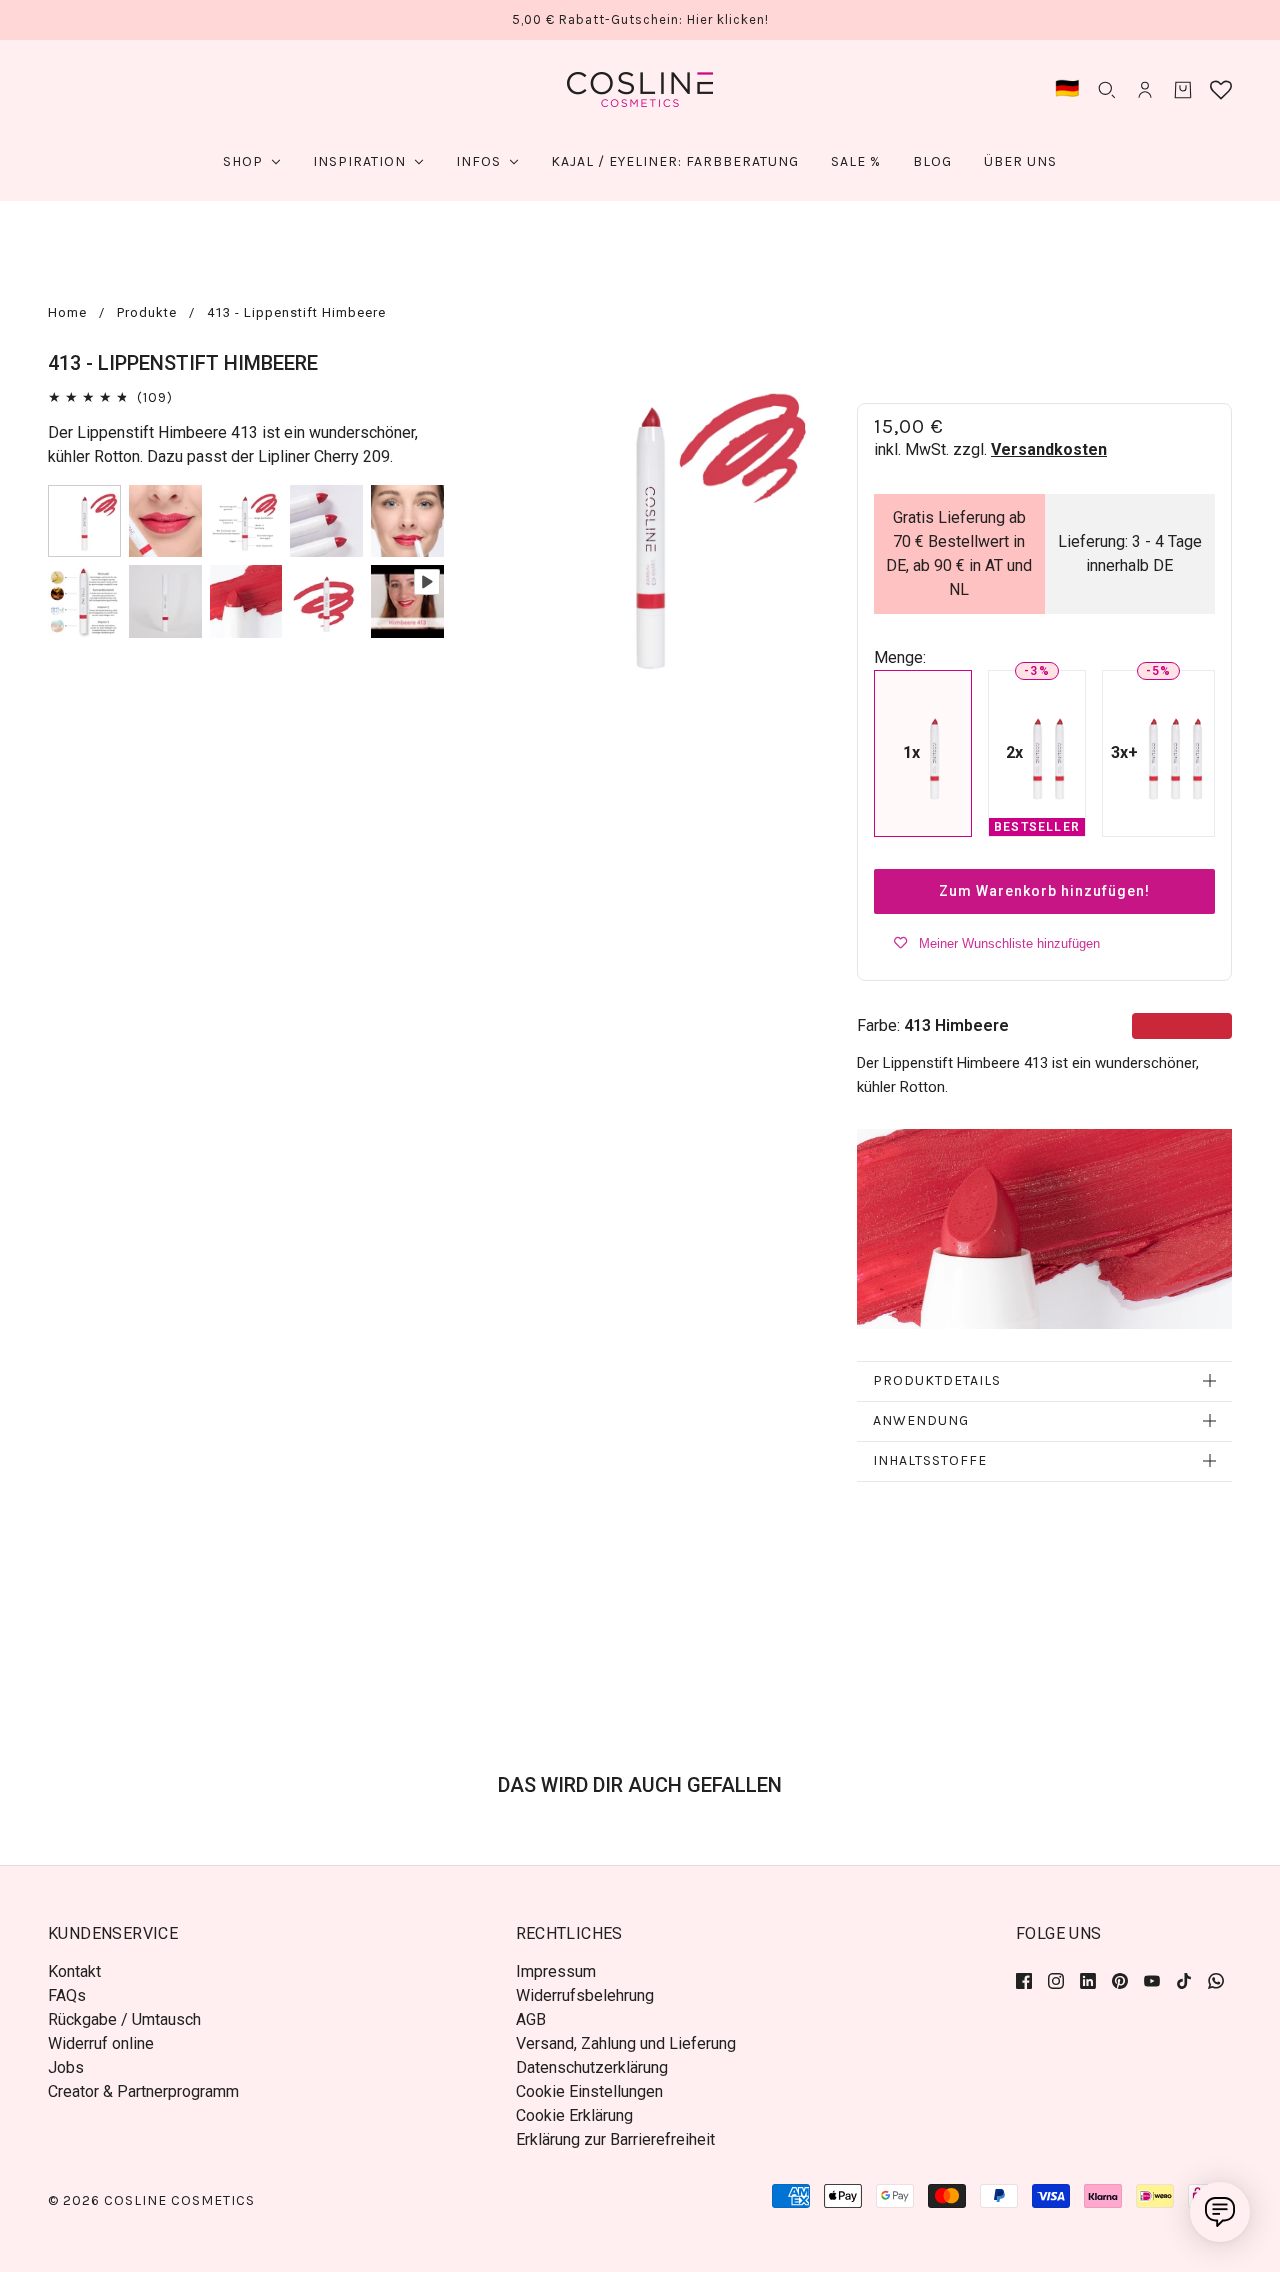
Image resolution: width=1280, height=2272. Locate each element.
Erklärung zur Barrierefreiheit (615, 2139)
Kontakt (74, 1971)
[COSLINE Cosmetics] (640, 89)
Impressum (556, 1971)
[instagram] (1056, 1980)
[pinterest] (1120, 1980)
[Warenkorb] (1183, 90)
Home (67, 312)
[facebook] (1028, 1980)
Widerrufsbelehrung (585, 1995)
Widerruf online (101, 2043)
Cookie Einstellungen (589, 2091)
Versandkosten (1049, 449)
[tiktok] (1184, 1980)
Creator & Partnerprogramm (143, 2091)
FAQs (67, 1995)
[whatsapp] (1216, 1980)
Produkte (147, 312)
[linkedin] (1088, 1980)
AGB (531, 2019)
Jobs (66, 2067)
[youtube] (1152, 1980)
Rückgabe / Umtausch (124, 2019)
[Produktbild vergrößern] (650, 525)
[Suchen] (1107, 90)
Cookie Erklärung (574, 2115)
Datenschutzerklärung (592, 2067)
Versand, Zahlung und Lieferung (626, 2043)
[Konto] (1145, 90)
